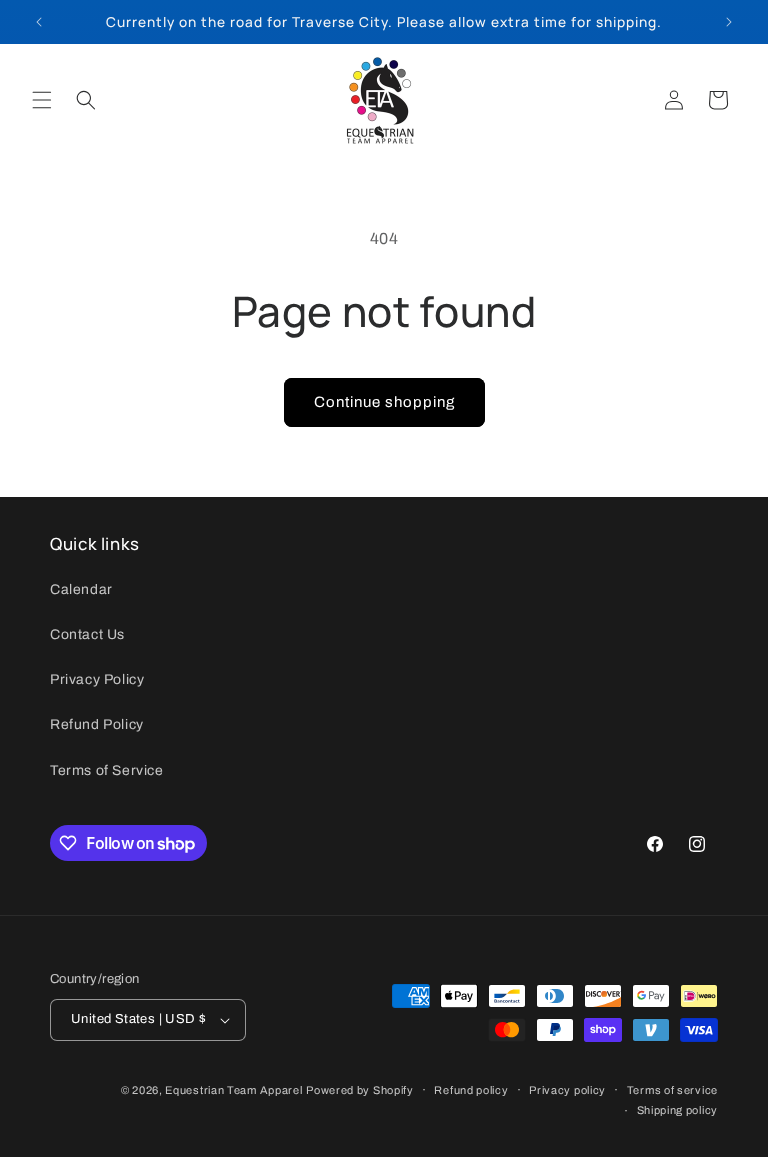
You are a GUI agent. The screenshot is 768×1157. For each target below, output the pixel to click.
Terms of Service (107, 770)
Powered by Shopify (360, 1090)
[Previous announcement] (39, 22)
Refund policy (471, 1090)
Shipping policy (678, 1110)
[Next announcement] (729, 22)
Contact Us (87, 634)
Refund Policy (97, 724)
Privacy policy (567, 1090)
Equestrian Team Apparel (233, 1090)
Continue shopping (384, 402)
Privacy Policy (97, 679)
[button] (42, 100)
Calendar (81, 589)
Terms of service (672, 1090)
